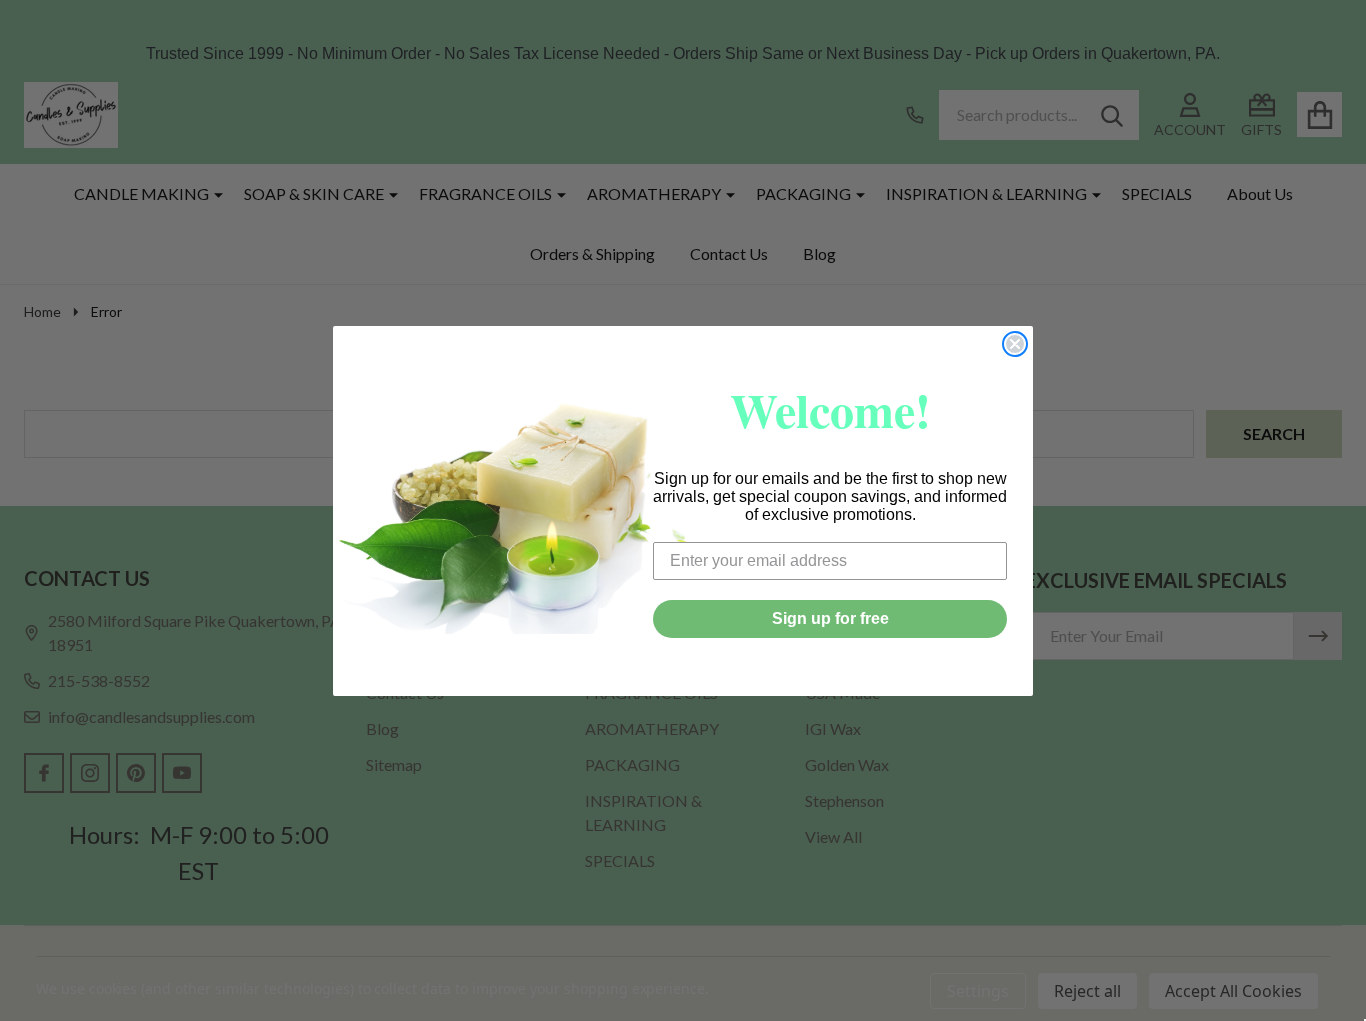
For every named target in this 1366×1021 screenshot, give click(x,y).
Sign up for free (830, 618)
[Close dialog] (1015, 344)
